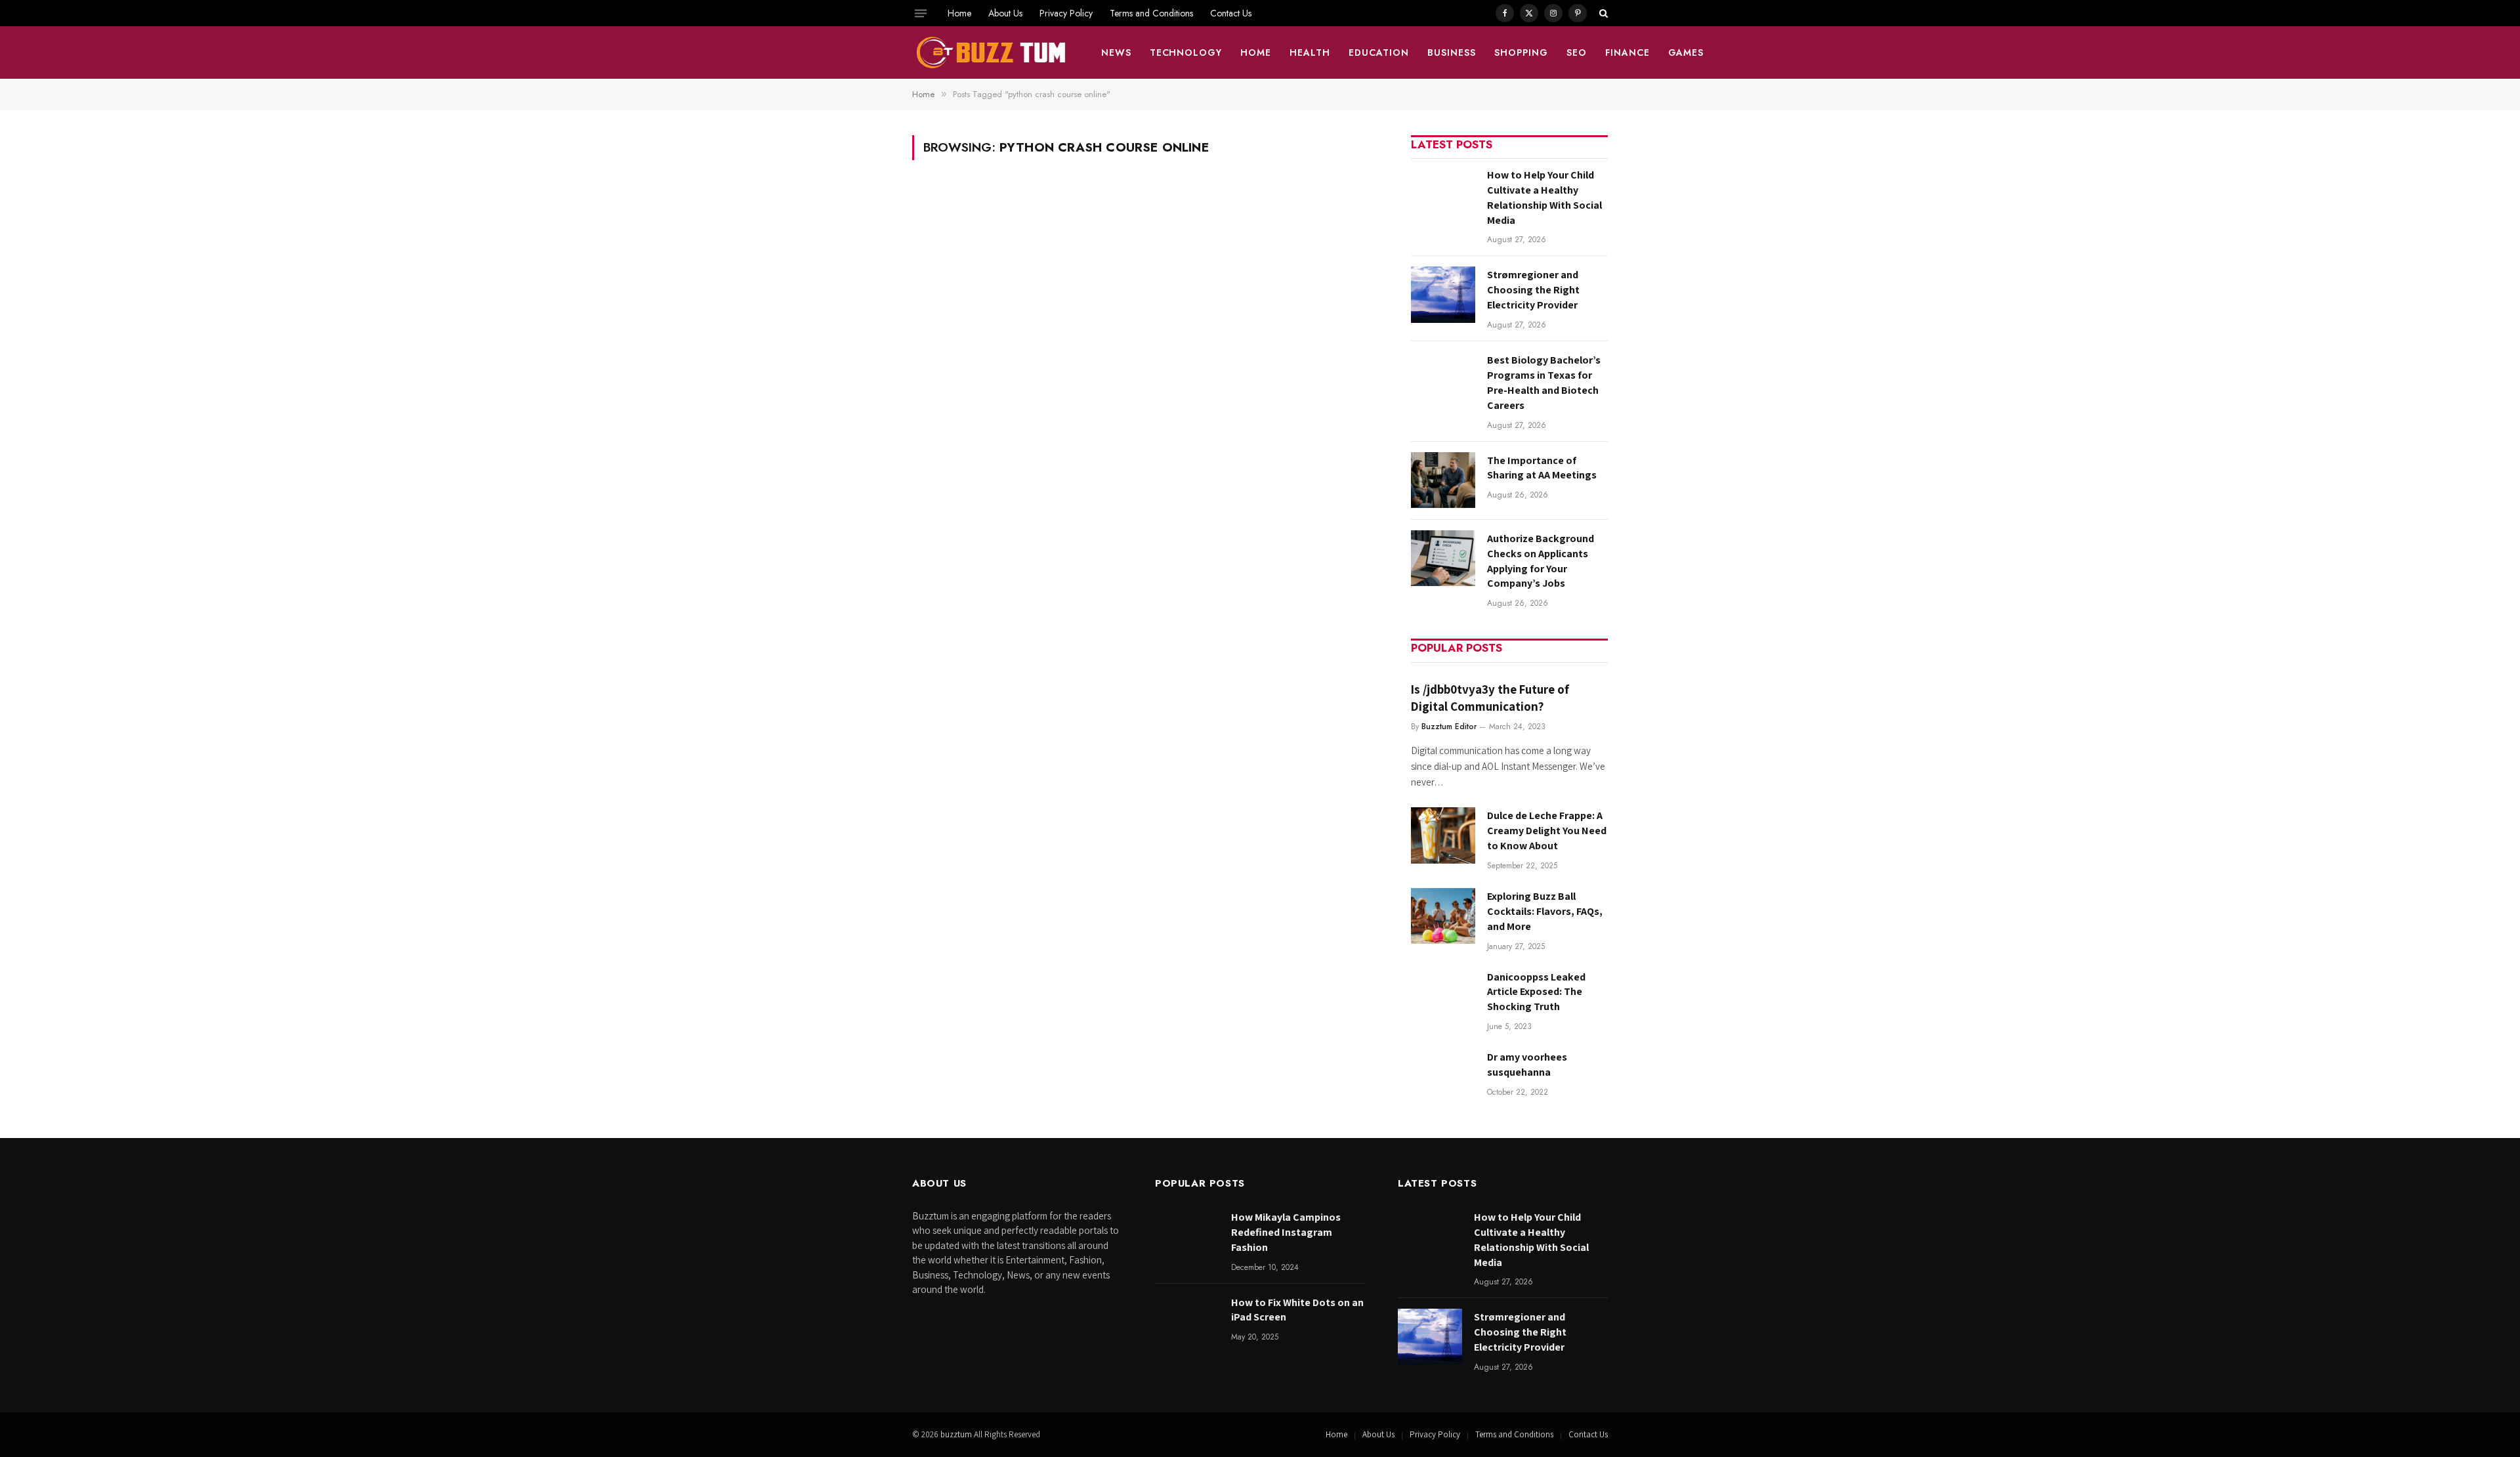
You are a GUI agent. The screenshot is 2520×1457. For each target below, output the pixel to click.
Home (959, 13)
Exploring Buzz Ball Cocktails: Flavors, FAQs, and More (1545, 911)
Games (1686, 53)
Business (1452, 53)
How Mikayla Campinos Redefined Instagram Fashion (1286, 1232)
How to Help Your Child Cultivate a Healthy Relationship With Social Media (1544, 198)
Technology (1186, 53)
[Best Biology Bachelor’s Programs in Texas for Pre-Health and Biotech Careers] (1443, 380)
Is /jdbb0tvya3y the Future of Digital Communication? (1490, 698)
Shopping (1521, 53)
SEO (1577, 53)
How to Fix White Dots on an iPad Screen (1297, 1310)
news (1116, 53)
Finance (1627, 53)
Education (1379, 53)
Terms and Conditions (1151, 13)
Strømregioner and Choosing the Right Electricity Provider (1533, 290)
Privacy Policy (1066, 13)
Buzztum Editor (1449, 727)
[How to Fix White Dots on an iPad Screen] (1187, 1322)
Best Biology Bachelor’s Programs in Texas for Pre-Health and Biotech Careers (1544, 383)
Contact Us (1231, 13)
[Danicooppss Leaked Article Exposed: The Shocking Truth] (1443, 997)
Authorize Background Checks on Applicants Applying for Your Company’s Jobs (1541, 561)
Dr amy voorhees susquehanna (1527, 1065)
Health (1310, 53)
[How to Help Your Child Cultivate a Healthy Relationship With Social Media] (1443, 195)
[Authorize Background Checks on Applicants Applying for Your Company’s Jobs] (1443, 558)
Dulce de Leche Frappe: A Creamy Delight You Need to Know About (1547, 831)
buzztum (957, 1434)
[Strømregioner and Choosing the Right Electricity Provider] (1443, 294)
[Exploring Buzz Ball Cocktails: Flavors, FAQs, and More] (1443, 916)
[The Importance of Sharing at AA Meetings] (1443, 480)
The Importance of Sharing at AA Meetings (1542, 468)
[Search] (1602, 13)
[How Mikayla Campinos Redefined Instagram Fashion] (1187, 1237)
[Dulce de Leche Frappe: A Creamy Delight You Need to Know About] (1443, 835)
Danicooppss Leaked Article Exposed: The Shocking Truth (1536, 992)
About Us (1005, 13)
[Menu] (921, 13)
